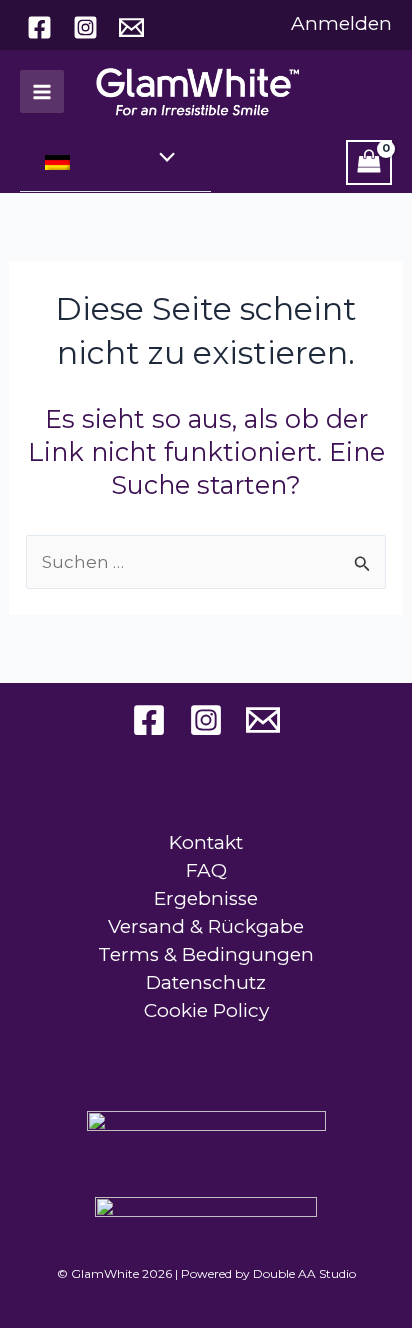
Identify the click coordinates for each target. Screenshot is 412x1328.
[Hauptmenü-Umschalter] (42, 92)
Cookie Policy (206, 1010)
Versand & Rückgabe (206, 926)
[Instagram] (85, 27)
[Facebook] (39, 27)
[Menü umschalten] (162, 159)
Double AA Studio (304, 1273)
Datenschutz (206, 982)
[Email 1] (131, 27)
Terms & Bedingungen (206, 954)
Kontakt (206, 842)
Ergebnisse (206, 898)
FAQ (206, 870)
